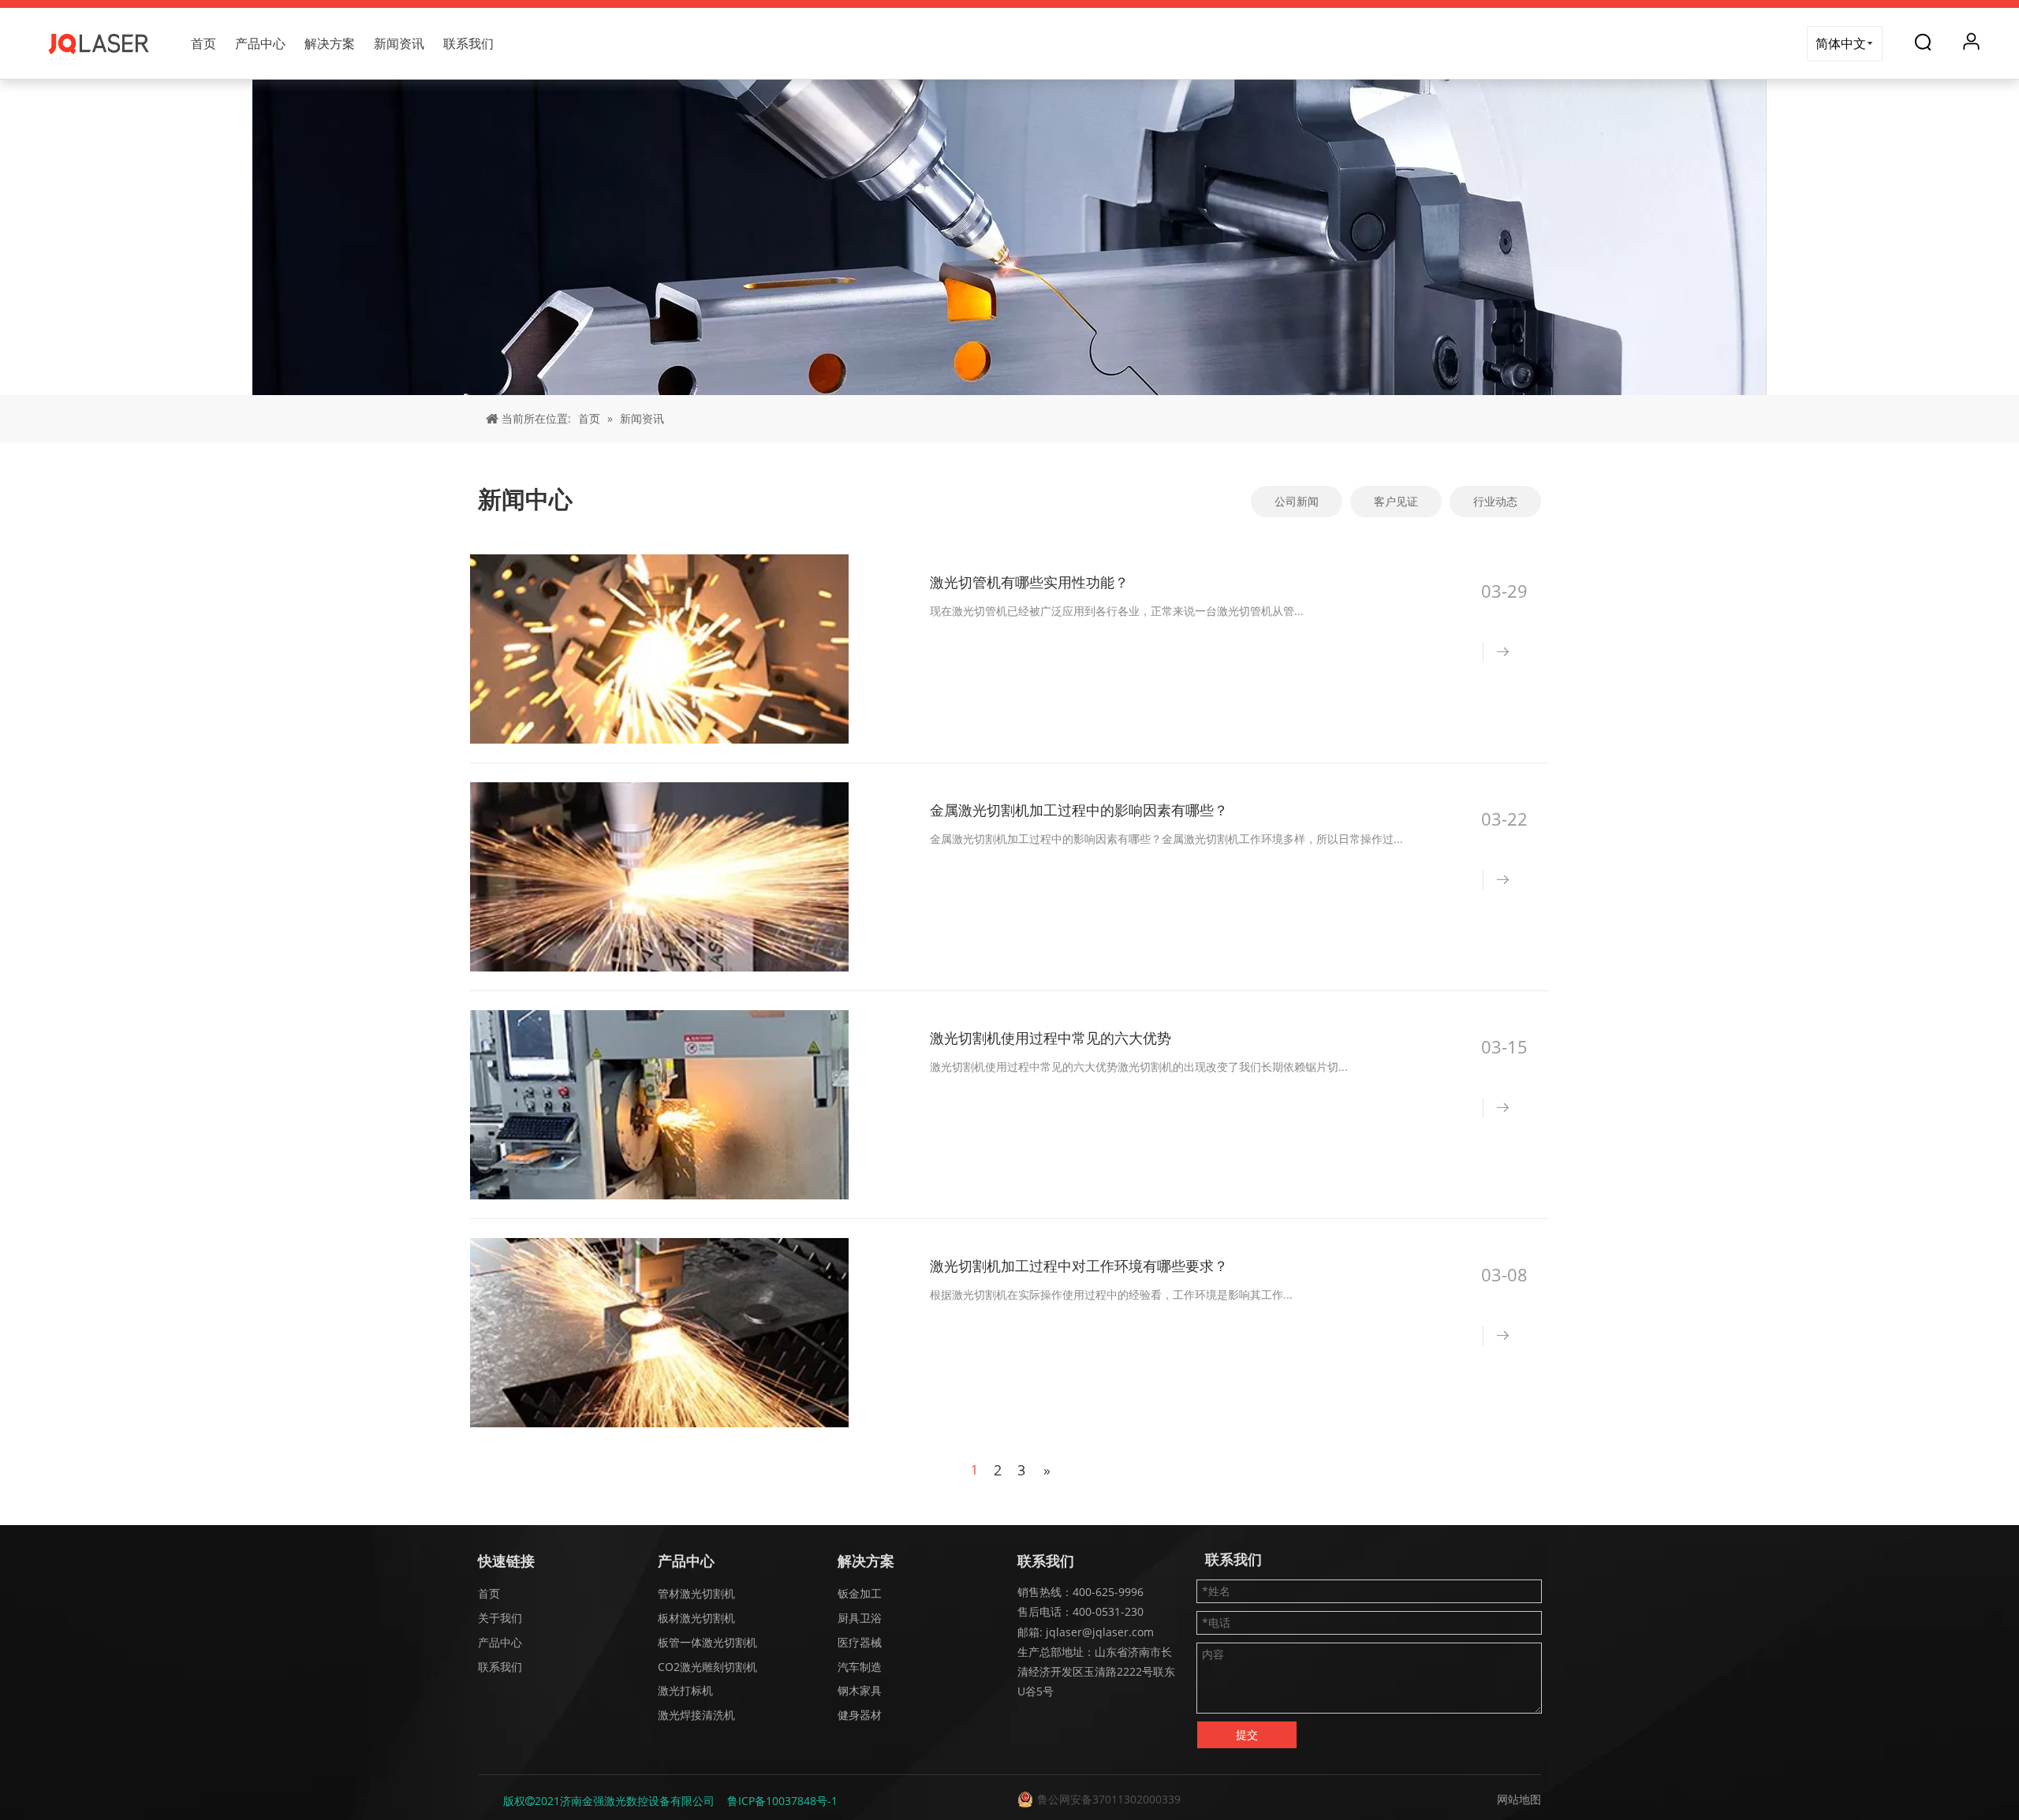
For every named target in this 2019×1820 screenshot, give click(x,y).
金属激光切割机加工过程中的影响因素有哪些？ (1079, 810)
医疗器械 (860, 1642)
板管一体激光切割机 (707, 1642)
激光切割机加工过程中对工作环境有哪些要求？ (1079, 1266)
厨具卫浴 (860, 1618)
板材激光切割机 (696, 1618)
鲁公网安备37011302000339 (1109, 1799)
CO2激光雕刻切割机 (707, 1667)
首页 (203, 43)
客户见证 (1396, 501)
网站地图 (1519, 1799)
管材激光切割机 (696, 1593)
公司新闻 (1297, 501)
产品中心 (260, 43)
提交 (1247, 1734)
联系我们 (468, 43)
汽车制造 (860, 1667)
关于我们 (500, 1618)
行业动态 (1495, 501)
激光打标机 (685, 1690)
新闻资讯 (399, 43)
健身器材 (860, 1715)
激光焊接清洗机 (696, 1715)
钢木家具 (860, 1690)
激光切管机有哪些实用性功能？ (1029, 582)
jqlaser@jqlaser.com (1098, 1632)
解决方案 (330, 43)
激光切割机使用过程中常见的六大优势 (1051, 1038)
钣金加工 (860, 1593)
